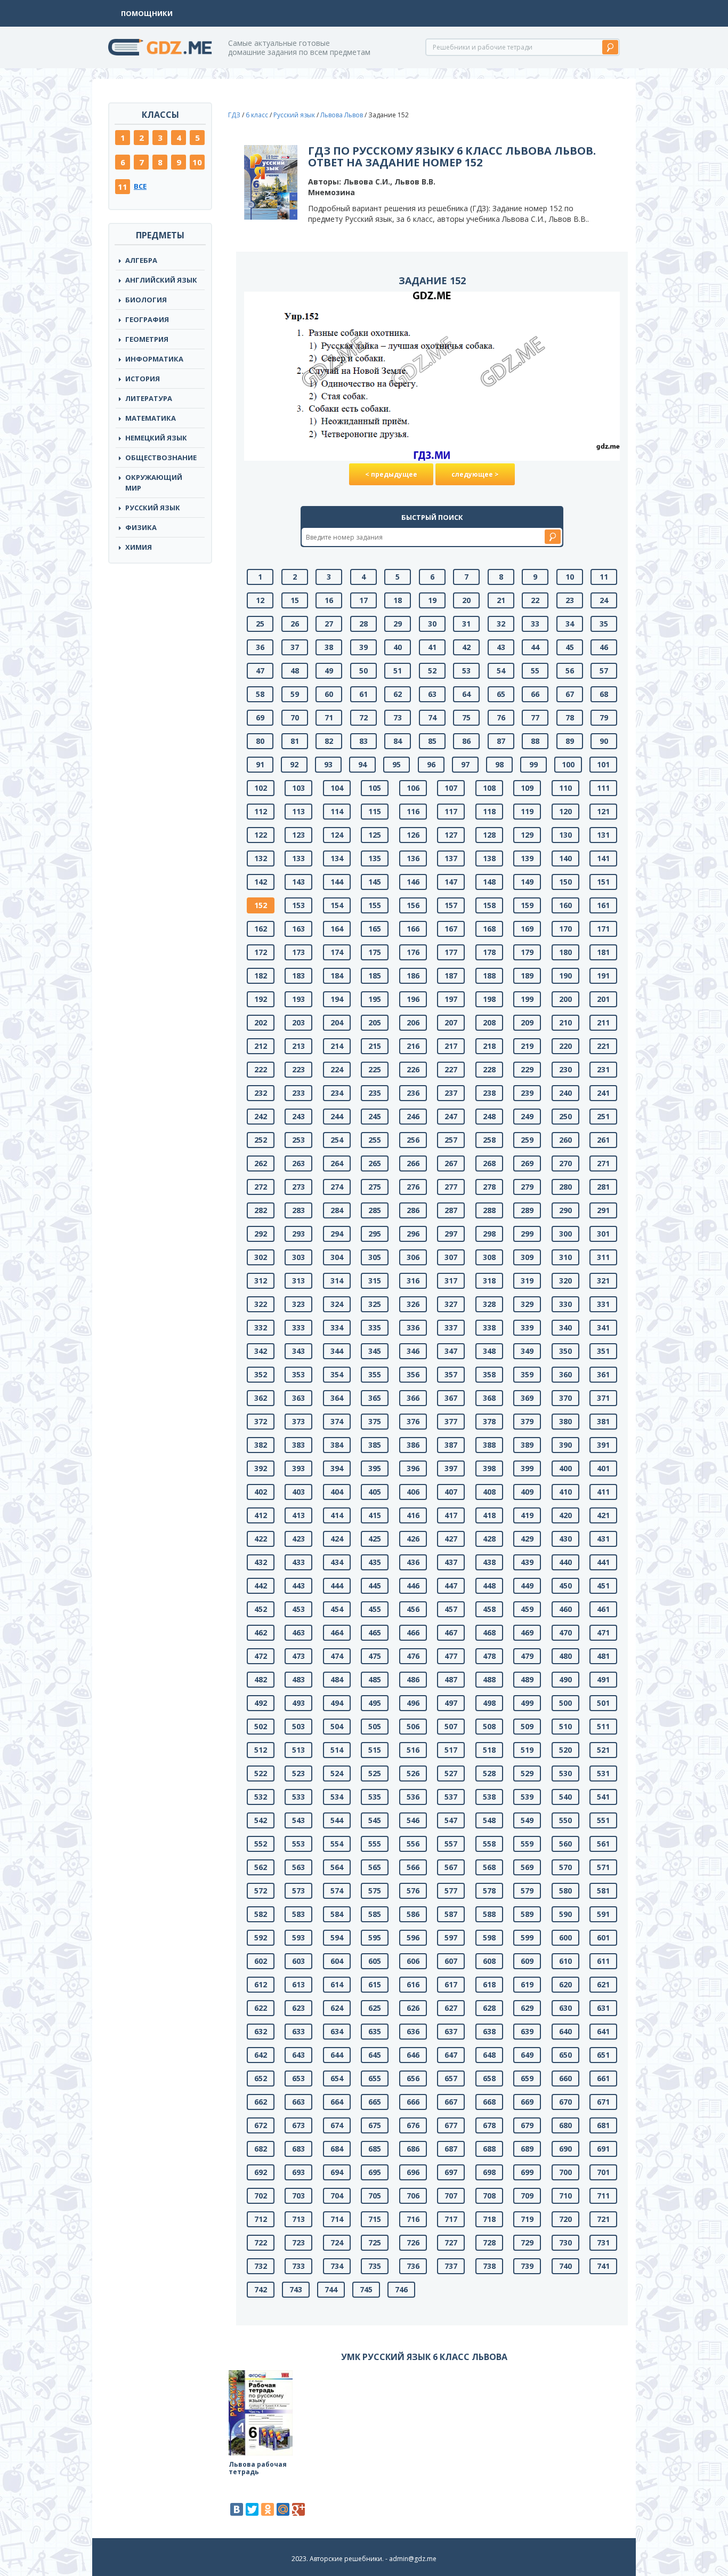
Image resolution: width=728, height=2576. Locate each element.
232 (261, 1093)
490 (565, 1679)
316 (413, 1281)
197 (451, 999)
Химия (139, 547)
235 (375, 1093)
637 (451, 2031)
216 (413, 1046)
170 (565, 929)
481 (603, 1656)
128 (489, 835)
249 (527, 1116)
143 (298, 882)
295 (375, 1234)
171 (603, 929)
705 (375, 2196)
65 (501, 694)
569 (527, 1867)
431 (603, 1539)
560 (565, 1844)
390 (565, 1445)
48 (295, 671)
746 (401, 2289)
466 (413, 1632)
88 (535, 741)
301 (603, 1234)
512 (261, 1750)
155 (375, 905)
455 (375, 1609)
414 (337, 1515)
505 (375, 1726)
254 (337, 1140)
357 (451, 1374)
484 (337, 1679)
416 (413, 1515)
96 (431, 764)
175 (375, 952)
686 (413, 2149)
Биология (146, 300)
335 (375, 1327)
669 (527, 2102)
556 (413, 1844)
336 (413, 1327)
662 (261, 2102)
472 (261, 1656)
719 (527, 2219)
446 (413, 1586)
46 (604, 647)
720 (565, 2219)
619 (527, 1984)
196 (413, 999)
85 (432, 741)
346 (413, 1351)
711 (603, 2196)
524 (337, 1773)
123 (298, 835)
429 (527, 1539)
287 (451, 1210)
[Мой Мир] (283, 2509)
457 (451, 1609)
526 (413, 1773)
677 (451, 2125)
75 (466, 717)
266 (413, 1163)
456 (413, 1609)
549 (527, 1820)
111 (603, 788)
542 (261, 1820)
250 (565, 1116)
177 (451, 952)
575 (375, 1891)
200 (565, 999)
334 (337, 1327)
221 (603, 1046)
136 (413, 858)
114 (337, 811)
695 (375, 2172)
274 (337, 1187)
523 (298, 1773)
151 (603, 882)
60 (329, 694)
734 (337, 2266)
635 (375, 2031)
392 (261, 1468)
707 (451, 2196)
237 (451, 1093)
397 (451, 1468)
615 (375, 1984)
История (143, 379)
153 (298, 905)
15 (295, 600)
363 (298, 1398)
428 (489, 1539)
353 (298, 1374)
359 (527, 1374)
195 (375, 999)
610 (565, 1961)
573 (298, 1891)
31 (466, 624)
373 (298, 1421)
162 (261, 929)
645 (375, 2055)
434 (337, 1562)
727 (451, 2242)
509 (527, 1726)
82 (329, 741)
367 (451, 1398)
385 (375, 1445)
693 (298, 2172)
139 (527, 858)
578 (489, 1891)
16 (329, 600)
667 (451, 2102)
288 (489, 1210)
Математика (151, 418)
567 (451, 1867)
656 (413, 2078)
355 (375, 1374)
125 (375, 835)
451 (603, 1586)
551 (603, 1820)
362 (261, 1398)
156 (413, 905)
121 (603, 811)
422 (261, 1539)
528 (489, 1773)
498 (489, 1703)
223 (298, 1069)
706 (413, 2196)
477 (451, 1656)
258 (489, 1140)
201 (603, 999)
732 (261, 2266)
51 (398, 671)
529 (527, 1773)
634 (337, 2031)
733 (298, 2266)
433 (298, 1562)
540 (565, 1797)
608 (489, 1961)
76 (501, 717)
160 (565, 905)
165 (375, 929)
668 (489, 2102)
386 (413, 1445)
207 (451, 1022)
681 (603, 2125)
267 (451, 1163)
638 (489, 2031)
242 (261, 1116)
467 (451, 1632)
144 (337, 882)
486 (413, 1679)
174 (337, 952)
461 (603, 1609)
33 (535, 624)
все (140, 186)
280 (565, 1187)
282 (261, 1210)
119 (527, 811)
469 (527, 1632)
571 (603, 1867)
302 (261, 1257)
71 (329, 717)
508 (489, 1726)
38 (329, 647)
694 (337, 2172)
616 (413, 1984)
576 (413, 1891)
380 (565, 1421)
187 (451, 976)
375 (375, 1421)
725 (375, 2242)
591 (603, 1914)
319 (527, 1281)
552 (261, 1844)
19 (432, 600)
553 (298, 1844)
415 (375, 1515)
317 (451, 1281)
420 (565, 1515)
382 (261, 1445)
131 (603, 835)
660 (565, 2078)
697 (451, 2172)
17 (363, 600)
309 (527, 1257)
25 (260, 624)
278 (489, 1187)
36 (260, 647)
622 (261, 2008)
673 (298, 2125)
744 (331, 2289)
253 (298, 1140)
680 (565, 2125)
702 (261, 2196)
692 (261, 2172)
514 (337, 1750)
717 (451, 2219)
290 (565, 1210)
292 (261, 1234)
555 (375, 1844)
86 (466, 741)
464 (337, 1632)
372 (261, 1421)
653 (298, 2078)
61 (363, 694)
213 (298, 1046)
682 (261, 2149)
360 (565, 1374)
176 (413, 952)
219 (527, 1046)
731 (603, 2242)
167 (451, 929)
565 (375, 1867)
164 (337, 929)
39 (363, 647)
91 (260, 764)
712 (261, 2219)
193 (298, 999)
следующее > (475, 474)
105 (375, 788)
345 (375, 1351)
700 (565, 2172)
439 (527, 1562)
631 (603, 2008)
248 (489, 1116)
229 (527, 1069)
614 (337, 1984)
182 (261, 976)
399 (527, 1468)
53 (466, 671)
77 (535, 717)
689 (527, 2149)
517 (451, 1750)
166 (413, 929)
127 (451, 835)
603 (298, 1961)
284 (337, 1210)
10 (197, 162)
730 (565, 2242)
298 (489, 1234)
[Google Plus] (298, 2509)
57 (604, 671)
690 (565, 2149)
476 (413, 1656)
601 (603, 1937)
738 (489, 2266)
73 (398, 717)
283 (298, 1210)
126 (413, 835)
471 (603, 1632)
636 (413, 2031)
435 (375, 1562)
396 (413, 1468)
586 (413, 1914)
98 (499, 764)
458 (489, 1609)
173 (298, 952)
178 (489, 952)
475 (375, 1656)
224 (337, 1069)
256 (413, 1140)
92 (294, 764)
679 (527, 2125)
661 (603, 2078)
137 (451, 858)
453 (298, 1609)
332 (261, 1327)
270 (565, 1163)
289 (527, 1210)
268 (489, 1163)
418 (489, 1515)
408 (489, 1492)
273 (298, 1187)
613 (298, 1984)
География (147, 319)
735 (375, 2266)
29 (398, 624)
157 (451, 905)
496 (413, 1703)
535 (375, 1797)
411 (603, 1492)
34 (570, 624)
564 (337, 1867)
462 (261, 1632)
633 (298, 2031)
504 (337, 1726)
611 (603, 1961)
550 (565, 1820)
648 (489, 2055)
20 (466, 600)
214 (337, 1046)
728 (489, 2242)
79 (604, 717)
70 (295, 717)
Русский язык (153, 508)
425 (375, 1539)
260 (565, 1140)
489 (527, 1679)
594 (337, 1937)
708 (489, 2196)
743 (296, 2289)
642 (261, 2055)
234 (337, 1093)
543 (298, 1820)
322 (261, 1304)
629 (527, 2008)
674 (337, 2125)
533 (298, 1797)
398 (489, 1468)
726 (413, 2242)
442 (261, 1586)
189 (527, 976)
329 (527, 1304)
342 (261, 1351)
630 (565, 2008)
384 (337, 1445)
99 (533, 764)
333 (298, 1327)
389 (527, 1445)
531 (603, 1773)
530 (565, 1773)
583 (298, 1914)
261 (603, 1140)
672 (261, 2125)
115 (375, 811)
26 (295, 624)
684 (337, 2149)
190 (565, 976)
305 (375, 1257)
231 (603, 1069)
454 (337, 1609)
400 (565, 1468)
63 (432, 694)
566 (413, 1867)
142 (261, 882)
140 (565, 858)
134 (337, 858)
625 (375, 2008)
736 (413, 2266)
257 (451, 1140)
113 (298, 811)
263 (298, 1163)
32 (501, 624)
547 (451, 1820)
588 (489, 1914)
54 (501, 671)
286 (413, 1210)
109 (527, 788)
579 (527, 1891)
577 (451, 1891)
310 (565, 1257)
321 (603, 1281)
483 (298, 1679)
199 (527, 999)
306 (413, 1257)
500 (565, 1703)
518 (489, 1750)
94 (362, 764)
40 (398, 647)
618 (489, 1984)
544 (337, 1820)
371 (603, 1398)
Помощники (147, 13)
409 (527, 1492)
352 (261, 1374)
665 (375, 2102)
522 (261, 1773)
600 (565, 1937)
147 (451, 882)
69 (260, 717)
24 (604, 600)
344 (337, 1351)
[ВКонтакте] (237, 2509)
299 (527, 1234)
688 (489, 2149)
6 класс (257, 115)
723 (298, 2242)
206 (413, 1022)
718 (489, 2219)
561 (603, 1844)
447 (451, 1586)
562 (261, 1867)
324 (337, 1304)
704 (337, 2196)
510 (565, 1726)
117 (451, 811)
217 (451, 1046)
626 (413, 2008)
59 (295, 694)
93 (328, 764)
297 (451, 1234)
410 (565, 1492)
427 (451, 1539)
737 (451, 2266)
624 (337, 2008)
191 (603, 976)
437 (451, 1562)
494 (337, 1703)
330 (565, 1304)
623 (298, 2008)
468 (489, 1632)
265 (375, 1163)
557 (451, 1844)
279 (527, 1187)
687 (451, 2149)
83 (363, 741)
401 (603, 1468)
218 (489, 1046)
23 (570, 600)
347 (451, 1351)
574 (337, 1891)
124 (337, 835)
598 (489, 1937)
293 (298, 1234)
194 (337, 999)
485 (375, 1679)
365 (375, 1398)
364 (337, 1398)
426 (413, 1539)
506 (413, 1726)
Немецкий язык (156, 438)
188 (489, 976)
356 (413, 1374)
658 (489, 2078)
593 (298, 1937)
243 (298, 1116)
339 (527, 1327)
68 (604, 694)
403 (298, 1492)
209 (527, 1022)
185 (375, 976)
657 (451, 2078)
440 (565, 1562)
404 (337, 1492)
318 (489, 1281)
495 (375, 1703)
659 (527, 2078)
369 (527, 1398)
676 (413, 2125)
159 (527, 905)
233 (298, 1093)
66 (535, 694)
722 (261, 2242)
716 (413, 2219)
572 (261, 1891)
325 (375, 1304)
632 (261, 2031)
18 (398, 600)
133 (298, 858)
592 (261, 1937)
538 (489, 1797)
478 (489, 1656)
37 (295, 647)
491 (603, 1679)
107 (451, 788)
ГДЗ (234, 115)
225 (375, 1069)
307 (451, 1257)
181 (603, 952)
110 (565, 788)
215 (375, 1046)
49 (329, 671)
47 (260, 671)
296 (413, 1234)
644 (337, 2055)
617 (451, 1984)
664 (337, 2102)
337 (451, 1327)
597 (451, 1937)
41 (432, 647)
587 (451, 1914)
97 (465, 764)
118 (489, 811)
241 (603, 1093)
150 (565, 882)
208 (489, 1022)
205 (375, 1022)
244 (337, 1116)
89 (570, 741)
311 (603, 1257)
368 (489, 1398)
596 (413, 1937)
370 (565, 1398)
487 (451, 1679)
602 (261, 1961)
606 (413, 1961)
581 (603, 1891)
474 (337, 1656)
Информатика (154, 359)
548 (489, 1820)
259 (527, 1140)
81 (295, 741)
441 (603, 1562)
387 (451, 1445)
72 (363, 717)
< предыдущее (391, 474)
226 (413, 1069)
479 (527, 1656)
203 (298, 1022)
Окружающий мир (154, 483)
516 (413, 1750)
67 (570, 694)
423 (298, 1539)
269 (527, 1163)
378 (489, 1421)
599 (527, 1937)
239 (527, 1093)
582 (261, 1914)
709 (527, 2196)
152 (261, 905)
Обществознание (161, 458)
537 (451, 1797)
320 (565, 1281)
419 (527, 1515)
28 (363, 624)
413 (298, 1515)
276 (413, 1187)
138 (489, 858)
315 (375, 1281)
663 (298, 2102)
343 (298, 1351)
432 (261, 1562)
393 (298, 1468)
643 (298, 2055)
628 (489, 2008)
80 (260, 741)
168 (489, 929)
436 (413, 1562)
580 (565, 1891)
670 (565, 2102)
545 (375, 1820)
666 (413, 2102)
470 (565, 1632)
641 (603, 2031)
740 (565, 2266)
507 (451, 1726)
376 (413, 1421)
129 (527, 835)
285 (375, 1210)
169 (527, 929)
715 (375, 2219)
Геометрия (147, 339)
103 (298, 788)
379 (527, 1421)
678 (489, 2125)
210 (565, 1022)
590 (565, 1914)
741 (603, 2266)
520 (565, 1750)
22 (535, 600)
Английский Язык (161, 280)
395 (375, 1468)
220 (565, 1046)
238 (489, 1093)
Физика (141, 527)
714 (337, 2219)
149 (527, 882)
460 (565, 1609)
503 (298, 1726)
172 (261, 952)
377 (451, 1421)
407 (451, 1492)
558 (489, 1844)
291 (603, 1210)
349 (527, 1351)
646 (413, 2055)
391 (603, 1445)
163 (298, 929)
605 (375, 1961)
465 (375, 1632)
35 (604, 624)
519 (527, 1750)
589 (527, 1914)
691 (603, 2149)
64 (466, 694)
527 (451, 1773)
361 (603, 1374)
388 (489, 1445)
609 (527, 1961)
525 (375, 1773)
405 (375, 1492)
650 (565, 2055)
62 (398, 694)
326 (413, 1304)
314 (337, 1281)
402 (261, 1492)
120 (565, 811)
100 (568, 764)
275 (375, 1187)
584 (337, 1914)
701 (603, 2172)
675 (375, 2125)
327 (451, 1304)
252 (261, 1140)
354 (337, 1374)
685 (375, 2149)
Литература (149, 398)
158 (489, 905)
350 (565, 1351)
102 (261, 788)
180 (565, 952)
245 (375, 1116)
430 (565, 1539)
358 (489, 1374)
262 (261, 1163)
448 (489, 1586)
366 (413, 1398)
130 (565, 835)
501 (603, 1703)
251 (603, 1116)
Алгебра (141, 260)
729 (527, 2242)
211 (603, 1022)
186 (413, 976)
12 (260, 600)
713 (298, 2219)
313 (298, 1281)
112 (261, 811)
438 (489, 1562)
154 (337, 905)
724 (337, 2242)
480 (565, 1656)
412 (261, 1515)
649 (527, 2055)
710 (565, 2196)
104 (337, 788)
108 (489, 788)
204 (337, 1022)
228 (489, 1069)
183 (298, 976)
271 (603, 1163)
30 (432, 624)
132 (261, 858)
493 (298, 1703)
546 (413, 1820)
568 (489, 1867)
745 (366, 2289)
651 (603, 2055)
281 (603, 1187)
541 (603, 1797)
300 (565, 1234)
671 (603, 2102)
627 (451, 2008)
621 (603, 1984)
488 (489, 1679)
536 (413, 1797)
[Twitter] (252, 2509)
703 (298, 2196)
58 (260, 694)
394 (337, 1468)
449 (527, 1586)
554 (337, 1844)
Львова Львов (342, 115)
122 (261, 835)
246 (413, 1116)
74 (432, 717)
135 (375, 858)
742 (261, 2289)
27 (329, 624)
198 (489, 999)
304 (337, 1257)
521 (603, 1750)
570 (565, 1867)
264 (337, 1163)
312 (261, 1281)
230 (565, 1069)
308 (489, 1257)
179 (527, 952)
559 (527, 1844)
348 (489, 1351)
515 (375, 1750)
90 (604, 741)
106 (413, 788)
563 (298, 1867)
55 (535, 671)
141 (603, 858)
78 (570, 717)
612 (261, 1984)
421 (603, 1515)
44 (535, 647)
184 (337, 976)
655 (375, 2078)
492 (261, 1703)
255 (375, 1140)
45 (570, 647)
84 (398, 741)
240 (565, 1093)
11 (123, 187)
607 (451, 1961)
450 (565, 1586)
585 (375, 1914)
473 (298, 1656)
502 (261, 1726)
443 (298, 1586)
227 (451, 1069)
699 (527, 2172)
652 (261, 2078)
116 (413, 811)
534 (337, 1797)
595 (375, 1937)
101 (603, 764)
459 (527, 1609)
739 (527, 2266)
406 (413, 1492)
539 (527, 1797)
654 (337, 2078)
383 (298, 1445)
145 (375, 882)
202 (261, 1022)
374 (337, 1421)
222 (261, 1069)
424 (337, 1539)
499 (527, 1703)
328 (489, 1304)
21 (501, 600)
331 (603, 1304)
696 (413, 2172)
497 (451, 1703)
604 (337, 1961)
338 (489, 1327)
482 (261, 1679)
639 (527, 2031)
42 (466, 647)
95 (397, 764)
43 (501, 647)
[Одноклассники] (268, 2509)
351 (603, 1351)
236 (413, 1093)
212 (261, 1046)
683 (298, 2149)
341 (603, 1327)
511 (603, 1726)
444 (337, 1586)
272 (261, 1187)
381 (603, 1421)
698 (489, 2172)
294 (337, 1234)
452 (261, 1609)
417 (451, 1515)
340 (565, 1327)
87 (501, 741)
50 (363, 671)
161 (603, 905)
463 (298, 1632)
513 (298, 1750)
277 (451, 1187)
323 (298, 1304)
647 (451, 2055)
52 (432, 671)
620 (565, 1984)
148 (489, 882)
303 (298, 1257)
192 (261, 999)
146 (413, 882)
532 (261, 1797)
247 (451, 1116)
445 (375, 1586)
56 (570, 671)
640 (565, 2031)
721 (603, 2219)
